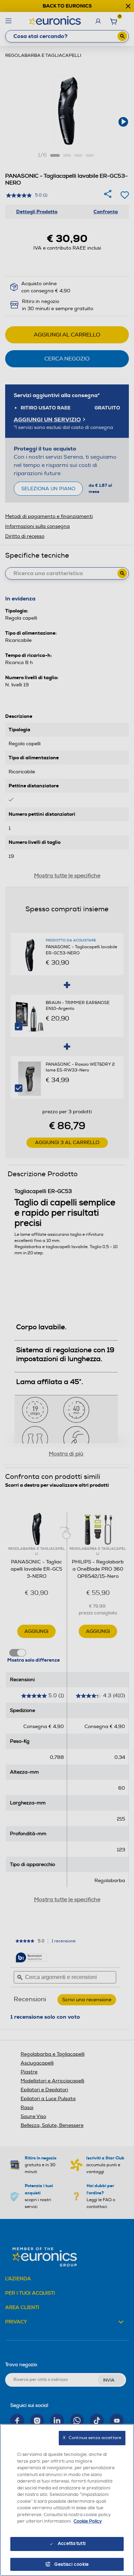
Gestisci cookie (72, 2564)
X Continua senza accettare (92, 2438)
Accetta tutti (72, 2543)
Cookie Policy (88, 2521)
